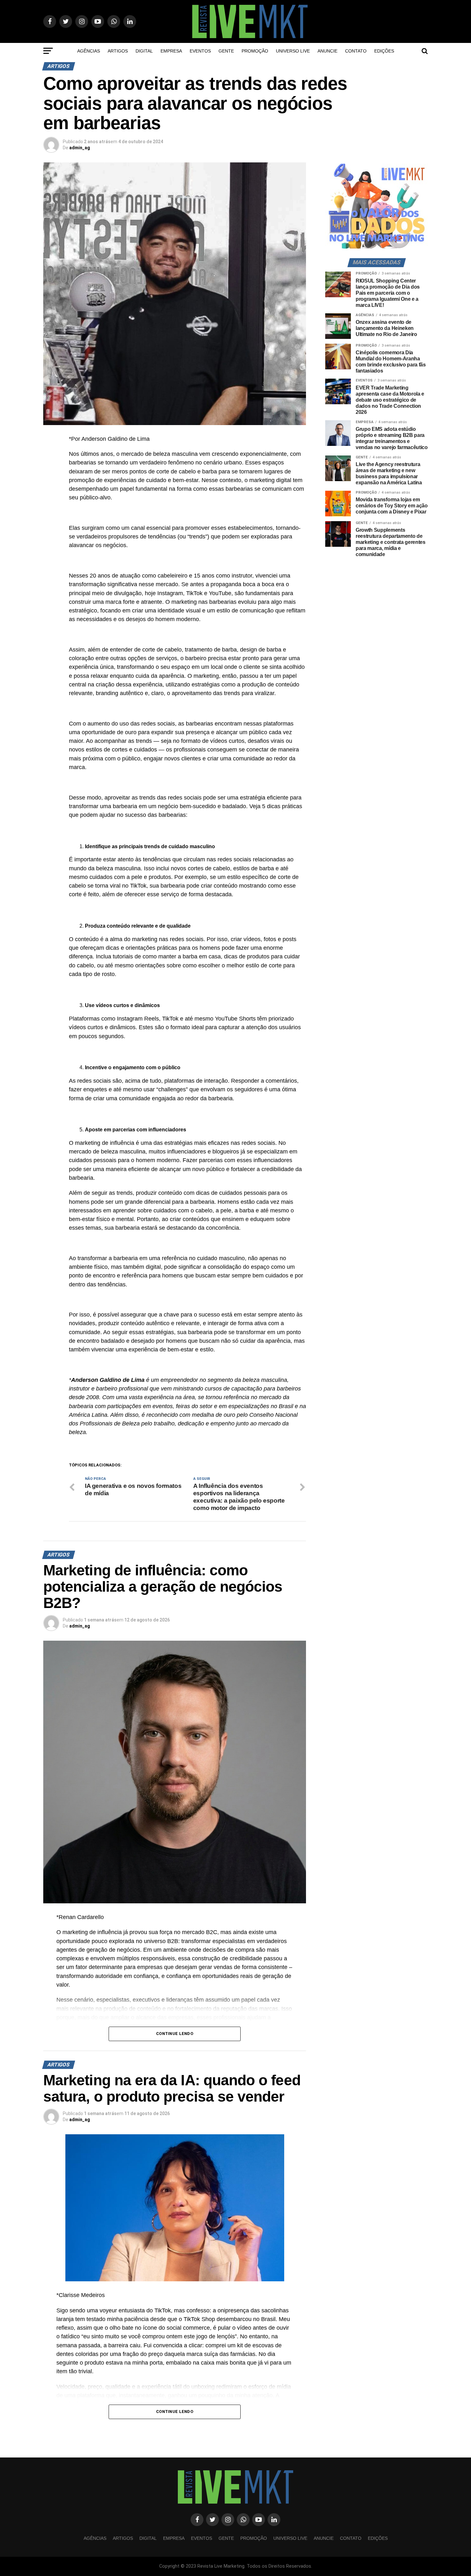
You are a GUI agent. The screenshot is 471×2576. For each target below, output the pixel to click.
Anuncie (327, 51)
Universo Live (293, 51)
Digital (144, 51)
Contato (356, 51)
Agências (89, 51)
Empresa (171, 51)
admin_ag (80, 148)
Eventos (200, 51)
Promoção (255, 51)
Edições (384, 51)
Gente (226, 51)
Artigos (118, 51)
